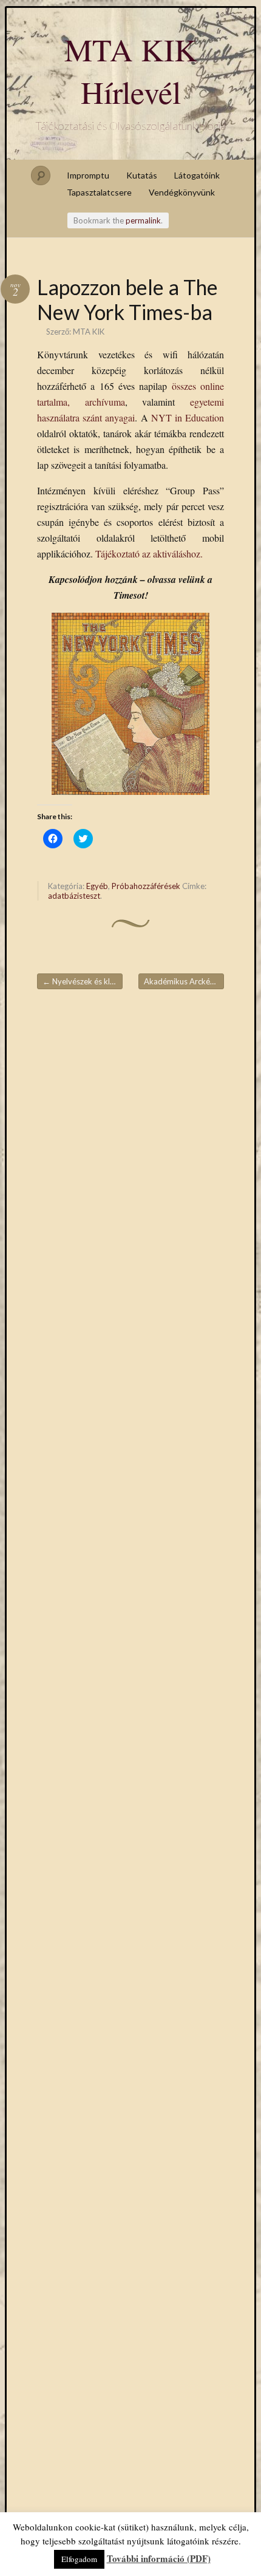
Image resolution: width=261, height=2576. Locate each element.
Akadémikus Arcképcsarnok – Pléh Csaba (184, 981)
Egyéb (97, 886)
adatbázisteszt (74, 896)
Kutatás (142, 175)
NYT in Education (188, 417)
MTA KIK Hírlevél (131, 70)
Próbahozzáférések (146, 886)
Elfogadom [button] (79, 2559)
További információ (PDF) (159, 2558)
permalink (143, 220)
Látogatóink (197, 175)
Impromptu (88, 175)
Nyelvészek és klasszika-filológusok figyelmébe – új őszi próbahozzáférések (83, 981)
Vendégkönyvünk (182, 192)
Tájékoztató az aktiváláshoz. (149, 554)
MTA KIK (89, 332)
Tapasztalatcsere (99, 192)
